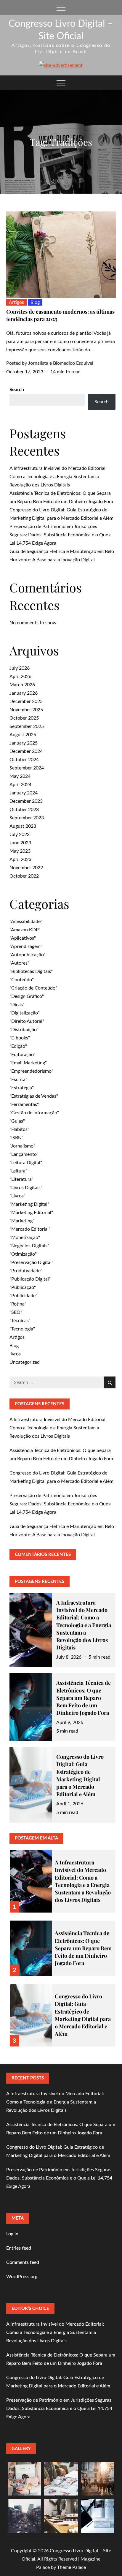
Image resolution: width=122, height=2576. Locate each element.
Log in (12, 2234)
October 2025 (24, 718)
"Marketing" (22, 1221)
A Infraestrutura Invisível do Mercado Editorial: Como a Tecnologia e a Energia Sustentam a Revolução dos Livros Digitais (58, 477)
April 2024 (20, 785)
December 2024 (26, 751)
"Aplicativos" (23, 938)
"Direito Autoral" (27, 1021)
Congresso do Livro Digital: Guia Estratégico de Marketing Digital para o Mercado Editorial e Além (80, 1775)
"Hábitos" (19, 1129)
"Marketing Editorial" (31, 1213)
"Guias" (17, 1121)
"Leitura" (18, 1171)
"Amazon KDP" (25, 930)
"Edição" (18, 1046)
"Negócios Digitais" (29, 1246)
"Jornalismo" (22, 1146)
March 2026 (22, 685)
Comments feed (23, 2262)
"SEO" (16, 1312)
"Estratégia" (22, 1088)
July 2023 (20, 835)
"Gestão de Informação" (34, 1113)
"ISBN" (16, 1138)
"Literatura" (21, 1179)
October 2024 (24, 760)
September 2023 (27, 818)
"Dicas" (17, 1005)
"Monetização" (25, 1238)
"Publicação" (23, 1287)
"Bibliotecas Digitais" (31, 971)
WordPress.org (22, 2277)
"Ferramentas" (24, 1104)
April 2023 (20, 859)
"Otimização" (23, 1254)
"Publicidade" (23, 1296)
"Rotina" (18, 1304)
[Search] (110, 1382)
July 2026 (20, 668)
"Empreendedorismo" (31, 1071)
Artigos (16, 302)
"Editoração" (23, 1055)
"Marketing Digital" (29, 1204)
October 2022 (24, 876)
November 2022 (26, 868)
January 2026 (24, 693)
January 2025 (24, 743)
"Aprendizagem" (26, 946)
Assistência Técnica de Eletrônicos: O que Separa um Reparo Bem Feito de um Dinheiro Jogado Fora (84, 1698)
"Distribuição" (24, 1030)
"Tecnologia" (22, 1329)
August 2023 (23, 826)
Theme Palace (72, 2567)
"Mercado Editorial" (30, 1229)
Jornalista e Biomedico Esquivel (61, 363)
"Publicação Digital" (30, 1279)
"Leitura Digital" (26, 1163)
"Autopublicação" (28, 955)
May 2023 (20, 851)
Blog (35, 302)
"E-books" (20, 1038)
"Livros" (17, 1196)
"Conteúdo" (22, 980)
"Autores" (19, 963)
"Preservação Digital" (31, 1262)
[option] (63, 1878)
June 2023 (20, 843)
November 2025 (26, 710)
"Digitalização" (25, 1013)
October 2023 (24, 810)
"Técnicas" (20, 1321)
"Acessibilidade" (26, 922)
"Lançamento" (24, 1154)
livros (15, 1354)
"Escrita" (18, 1080)
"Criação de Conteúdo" (33, 988)
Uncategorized (25, 1362)
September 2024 (27, 768)
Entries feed (19, 2248)
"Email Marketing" (28, 1063)
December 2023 (26, 801)
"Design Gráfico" (27, 996)
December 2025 (26, 701)
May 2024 (20, 776)
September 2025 (27, 726)
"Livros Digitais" (26, 1188)
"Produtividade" (26, 1271)
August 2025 (23, 735)
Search (17, 390)
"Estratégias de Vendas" (34, 1096)
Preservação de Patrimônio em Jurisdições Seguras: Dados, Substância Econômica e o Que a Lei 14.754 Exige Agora (61, 535)
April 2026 (20, 677)
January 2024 (24, 793)
